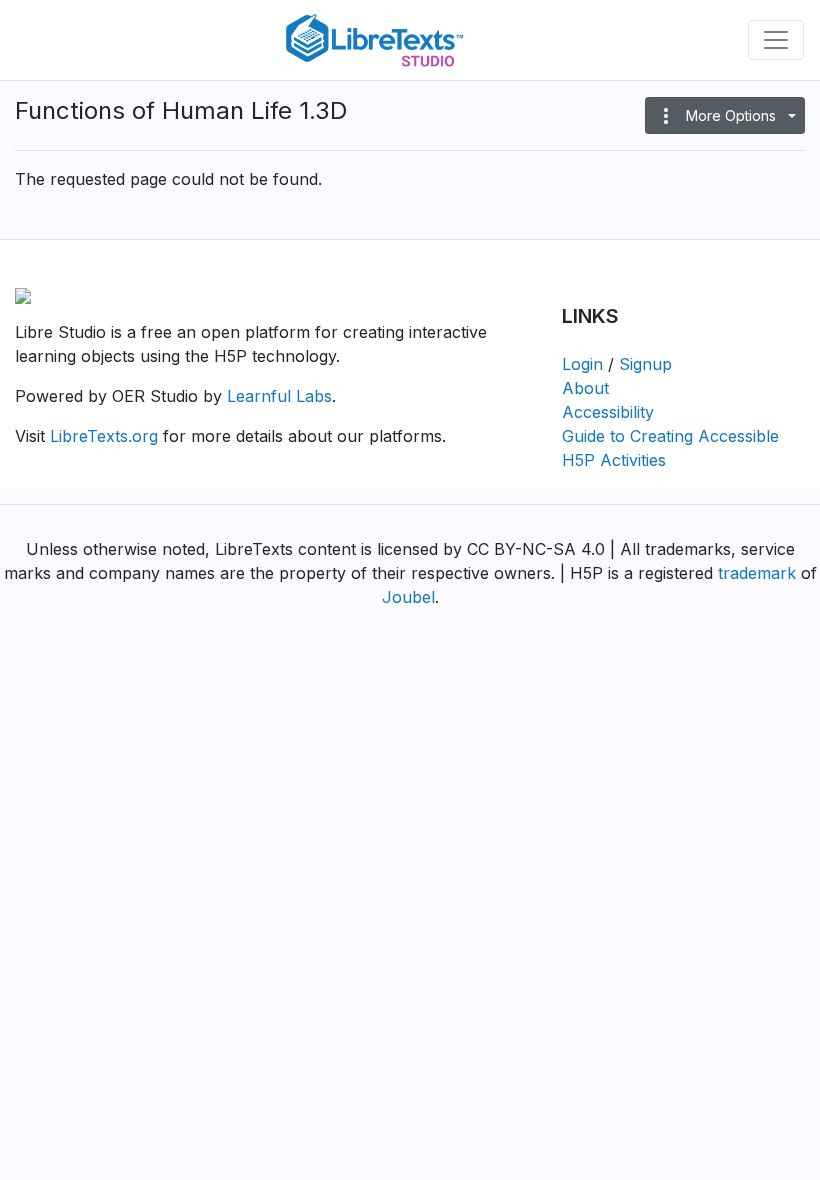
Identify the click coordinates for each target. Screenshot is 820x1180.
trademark (757, 573)
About (585, 388)
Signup (645, 364)
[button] (725, 115)
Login (582, 364)
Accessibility (608, 412)
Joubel (408, 597)
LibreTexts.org (104, 436)
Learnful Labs (279, 396)
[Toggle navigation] (776, 40)
